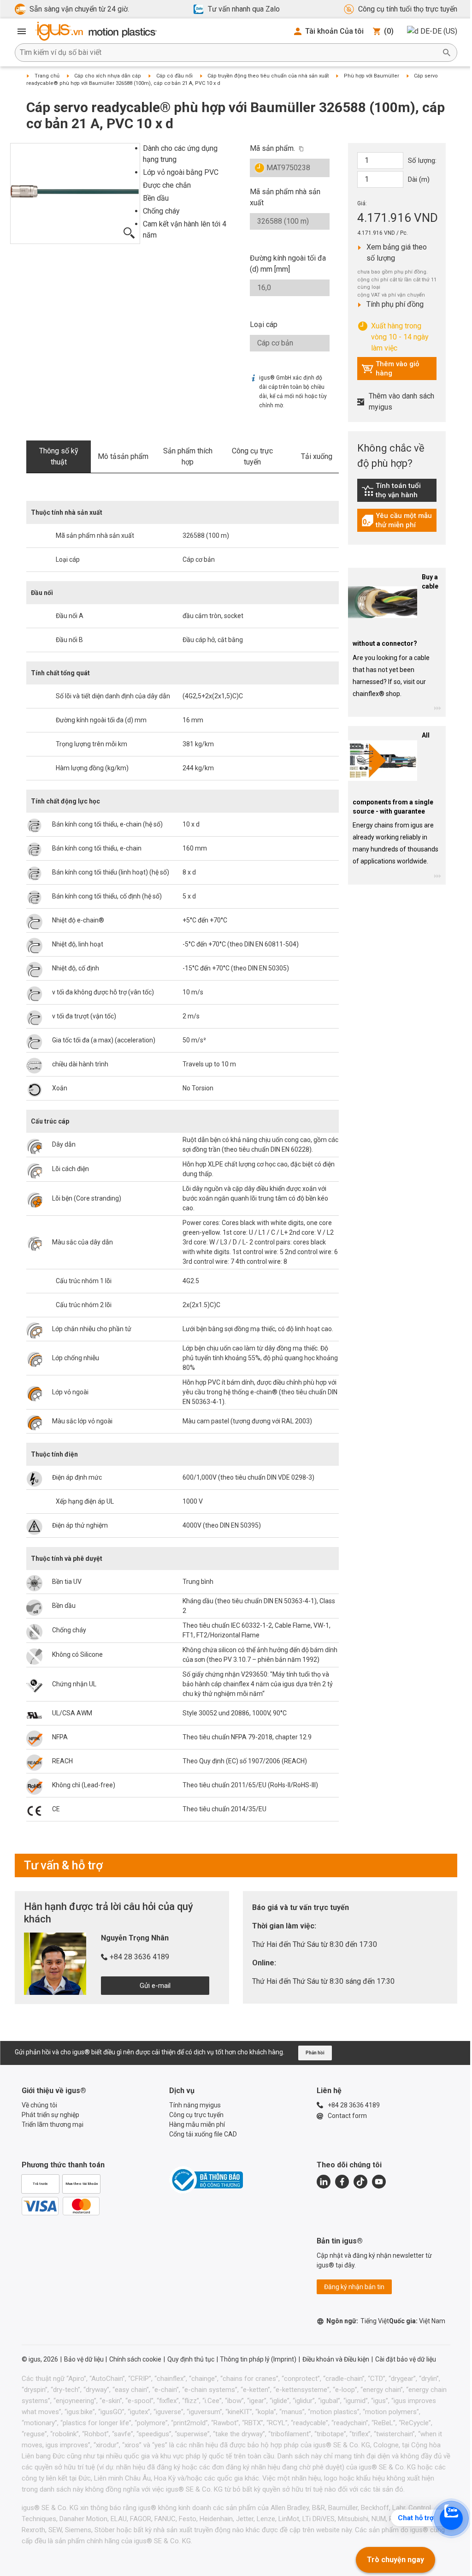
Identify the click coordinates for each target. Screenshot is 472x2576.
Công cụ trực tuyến (252, 456)
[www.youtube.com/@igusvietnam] (379, 2182)
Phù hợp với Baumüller (372, 76)
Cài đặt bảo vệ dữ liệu (406, 2359)
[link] (397, 494)
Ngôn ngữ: (358, 2321)
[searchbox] (229, 53)
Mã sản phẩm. (272, 148)
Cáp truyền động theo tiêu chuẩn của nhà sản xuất (268, 76)
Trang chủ (47, 76)
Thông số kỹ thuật (59, 456)
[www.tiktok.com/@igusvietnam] (360, 2182)
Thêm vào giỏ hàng (390, 369)
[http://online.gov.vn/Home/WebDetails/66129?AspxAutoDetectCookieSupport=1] (206, 2180)
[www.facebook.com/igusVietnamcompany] (342, 2182)
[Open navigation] (22, 31)
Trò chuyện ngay (395, 2560)
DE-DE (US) (439, 31)
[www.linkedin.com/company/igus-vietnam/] (324, 2182)
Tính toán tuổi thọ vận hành (399, 490)
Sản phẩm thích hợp (188, 456)
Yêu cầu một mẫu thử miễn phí (399, 520)
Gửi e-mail (155, 1986)
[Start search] (447, 53)
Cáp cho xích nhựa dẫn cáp (108, 76)
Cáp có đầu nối (174, 76)
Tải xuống (317, 456)
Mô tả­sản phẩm (123, 456)
